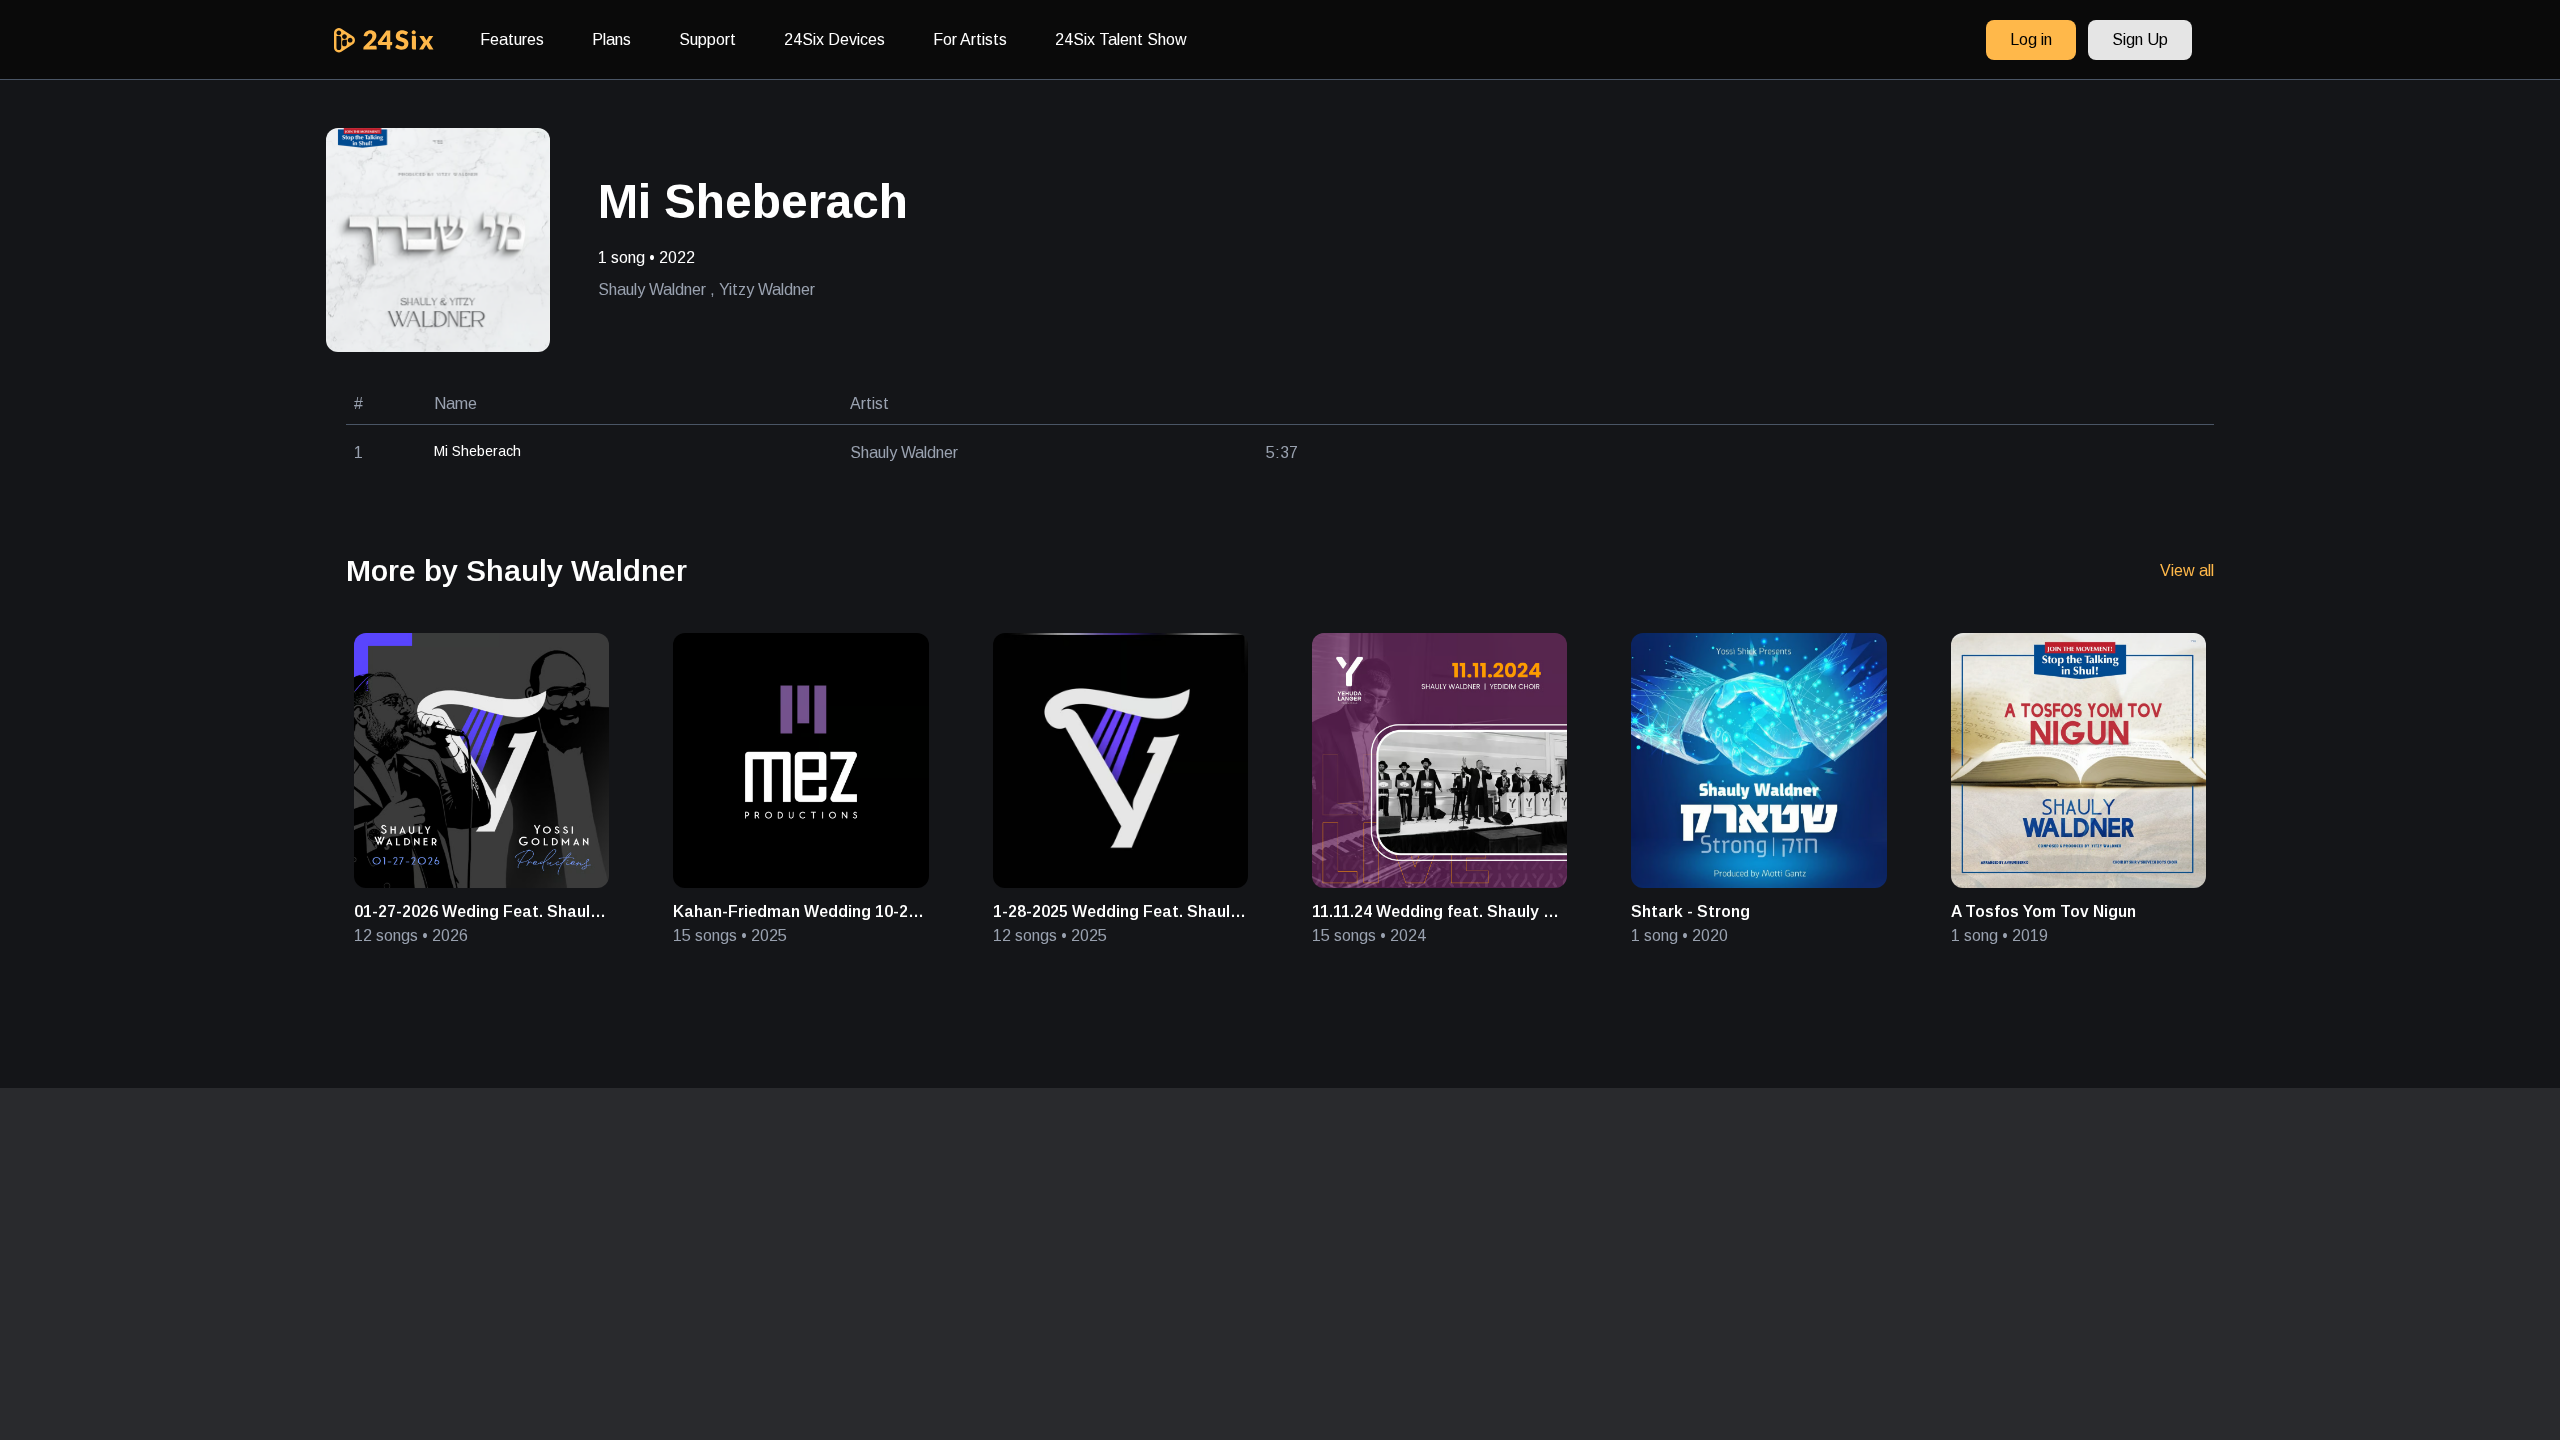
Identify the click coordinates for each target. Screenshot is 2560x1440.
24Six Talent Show (1121, 39)
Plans (611, 39)
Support (707, 39)
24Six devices (834, 39)
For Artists (970, 39)
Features (512, 39)
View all (2187, 570)
